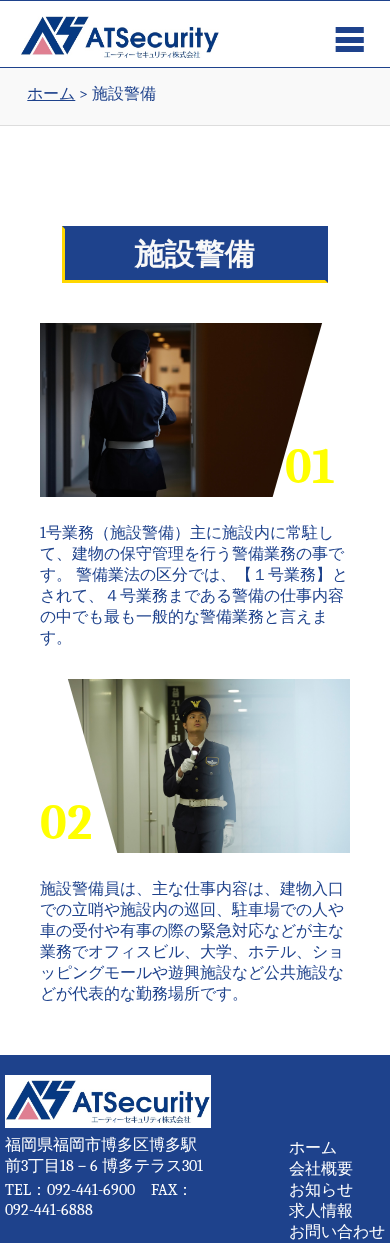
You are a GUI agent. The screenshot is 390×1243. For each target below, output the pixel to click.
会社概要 (321, 1169)
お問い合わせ (337, 1232)
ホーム (313, 1148)
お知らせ (321, 1190)
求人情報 (321, 1211)
